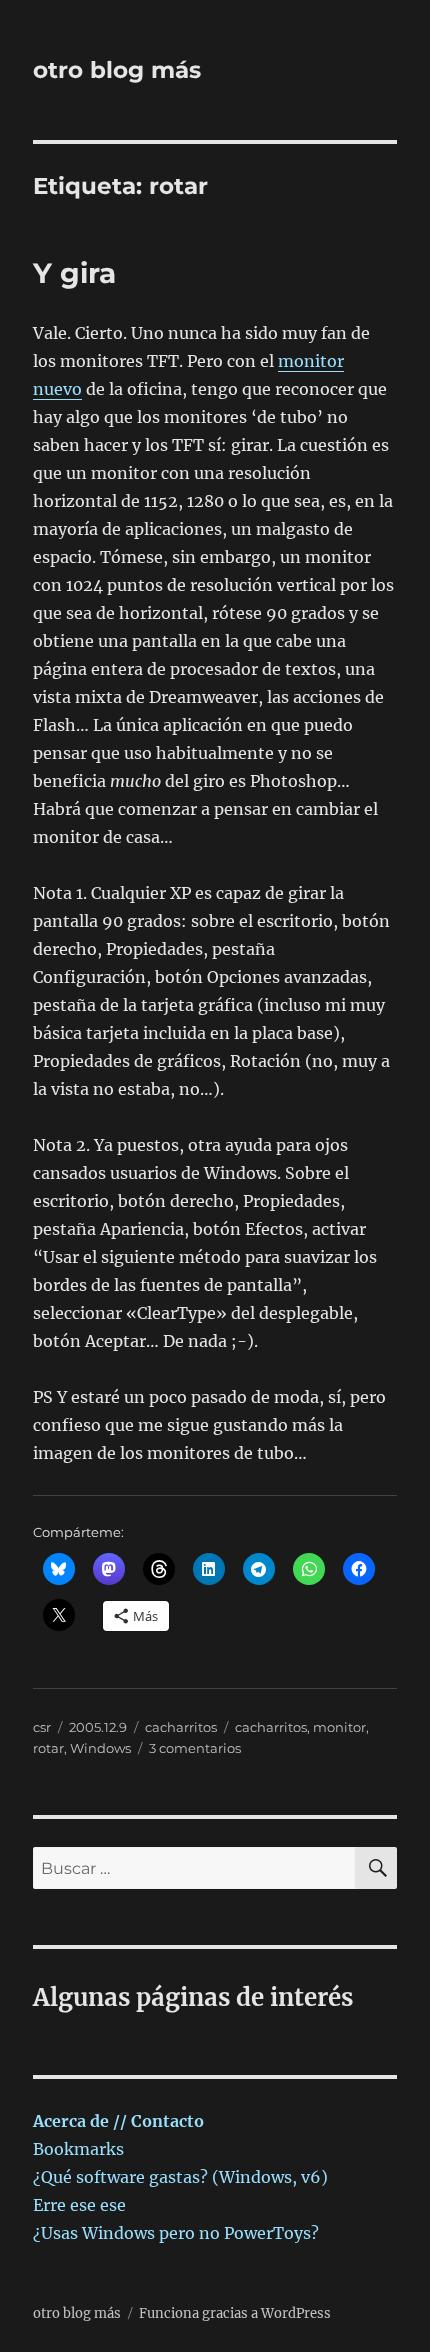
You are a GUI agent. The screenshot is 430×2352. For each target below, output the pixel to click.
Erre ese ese (79, 2205)
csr (42, 1727)
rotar (48, 1748)
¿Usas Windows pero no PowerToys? (176, 2233)
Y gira (74, 273)
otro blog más (117, 70)
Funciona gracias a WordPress (235, 2313)
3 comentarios (195, 1748)
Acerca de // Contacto (118, 2121)
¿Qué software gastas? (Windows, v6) (180, 2177)
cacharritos (181, 1727)
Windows (100, 1748)
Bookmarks (78, 2149)
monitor (339, 1727)
